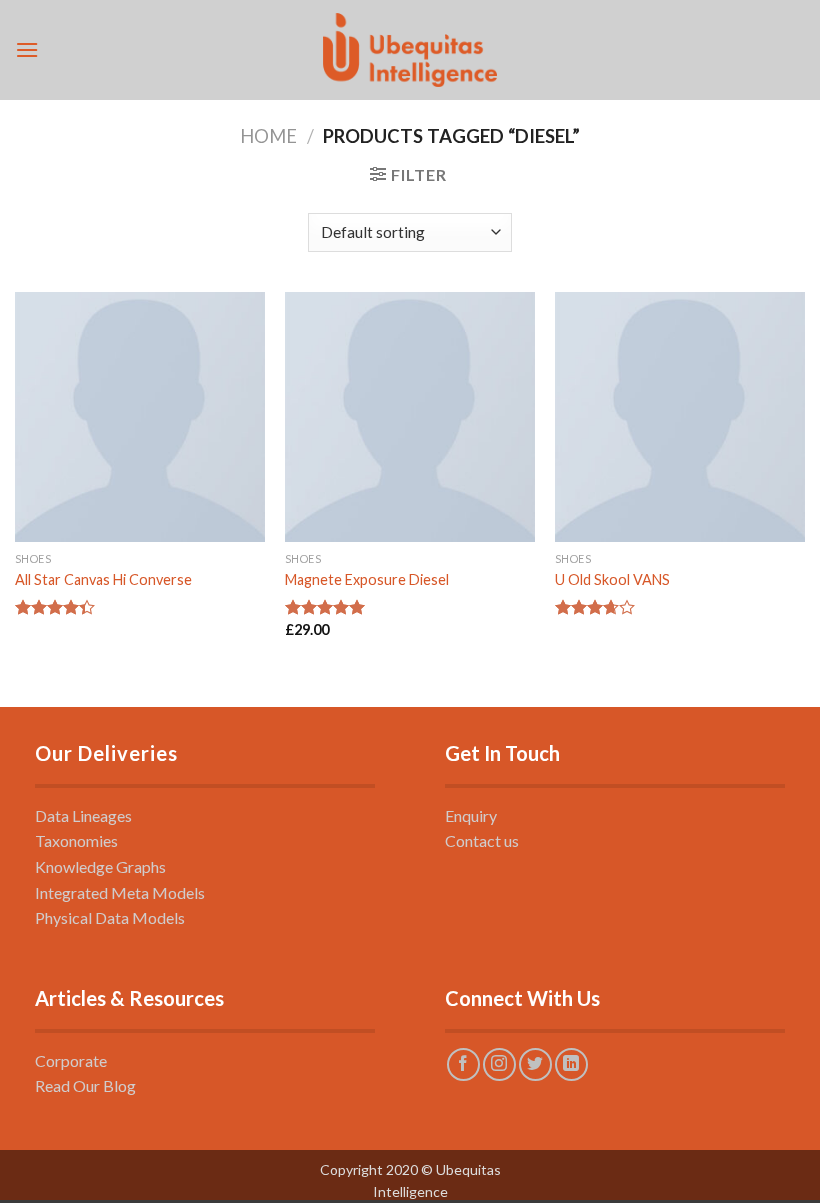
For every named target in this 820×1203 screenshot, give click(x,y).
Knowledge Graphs (100, 866)
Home (268, 136)
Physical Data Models (110, 917)
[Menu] (27, 49)
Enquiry (471, 815)
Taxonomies (76, 840)
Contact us (482, 840)
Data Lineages (83, 815)
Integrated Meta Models (120, 892)
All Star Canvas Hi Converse (103, 579)
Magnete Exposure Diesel (367, 579)
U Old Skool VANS (612, 579)
